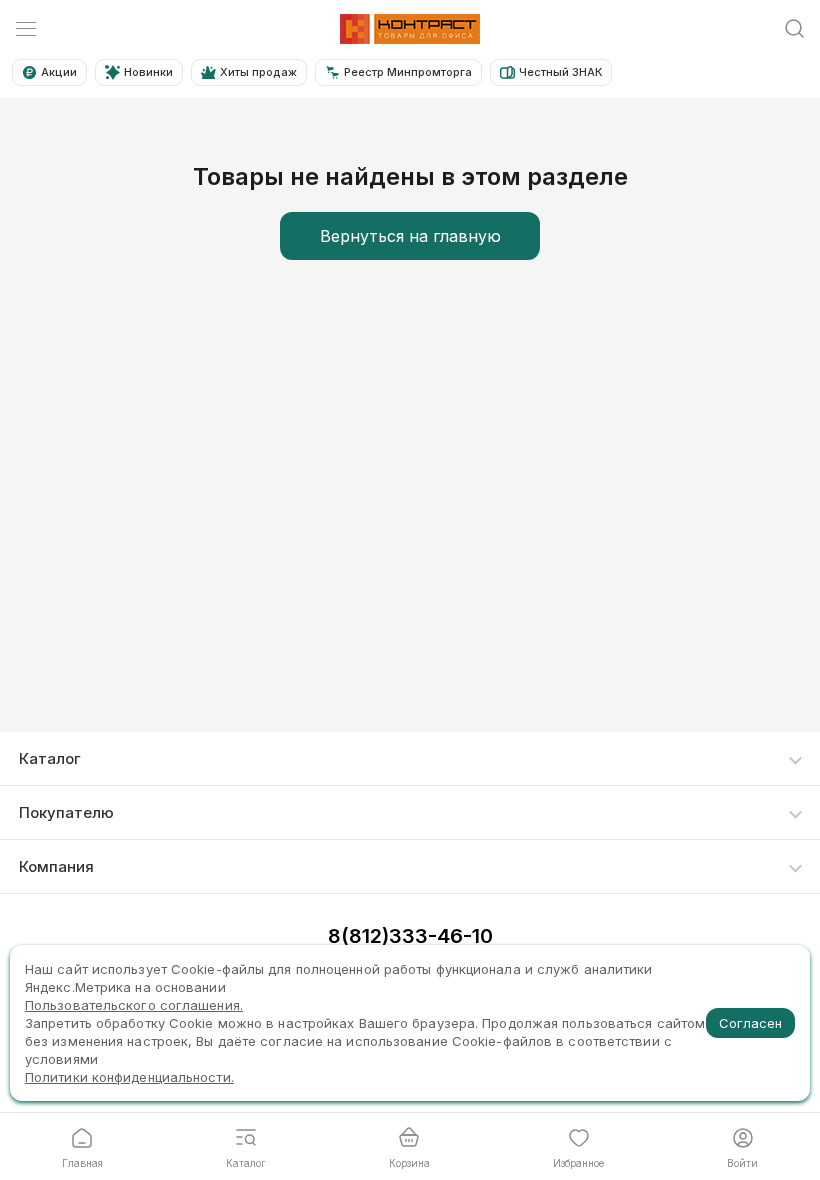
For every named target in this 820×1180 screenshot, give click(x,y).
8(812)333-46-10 (410, 936)
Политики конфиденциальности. (129, 1077)
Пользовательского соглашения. (134, 1005)
